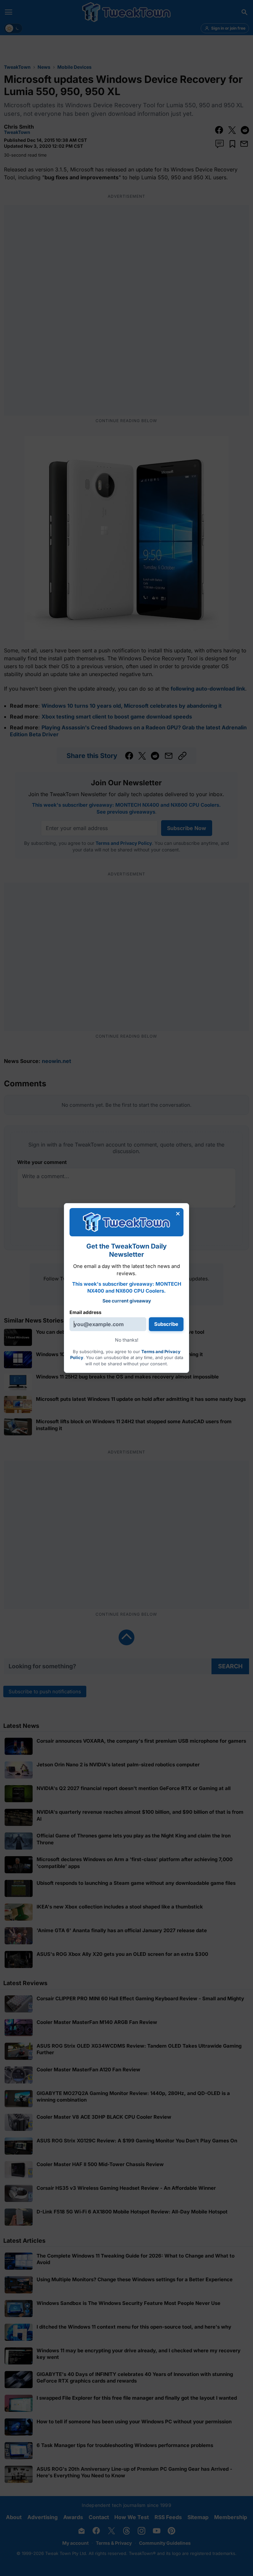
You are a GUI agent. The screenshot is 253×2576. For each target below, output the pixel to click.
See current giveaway (127, 1301)
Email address (85, 1312)
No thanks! (127, 1340)
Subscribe (166, 1324)
